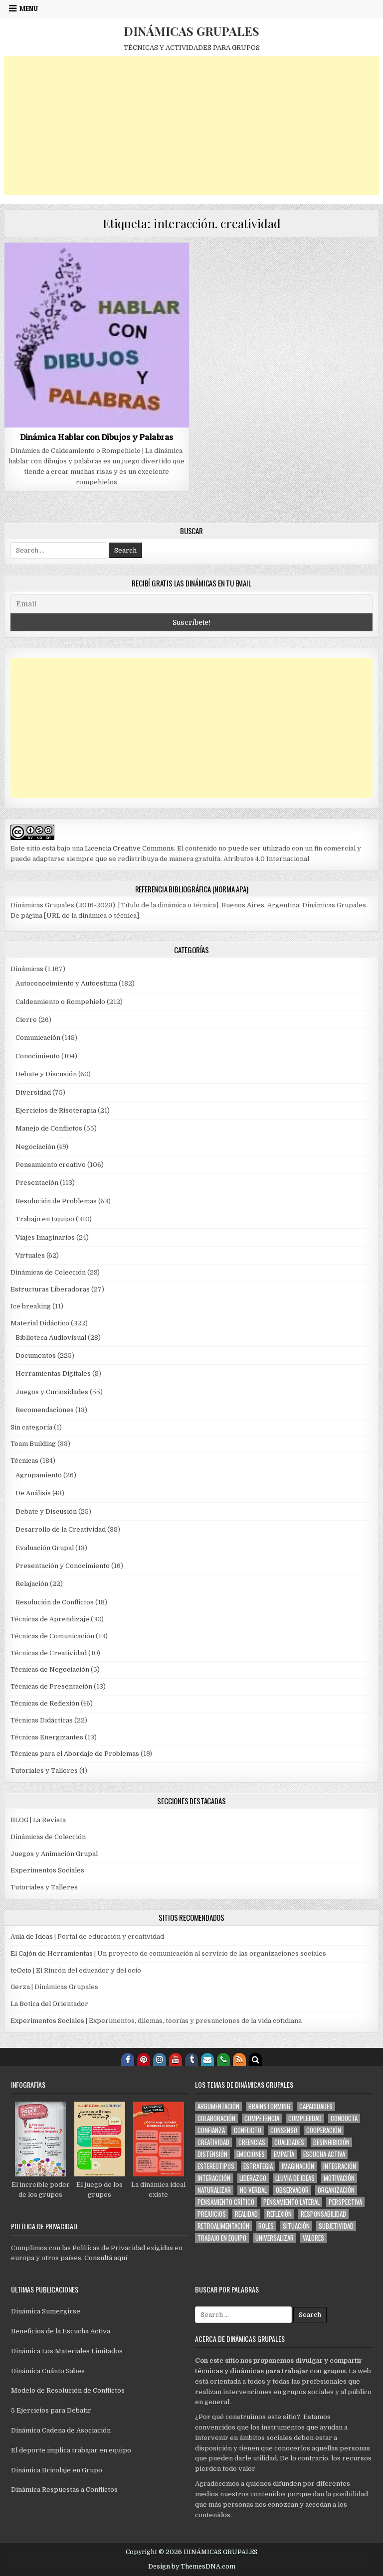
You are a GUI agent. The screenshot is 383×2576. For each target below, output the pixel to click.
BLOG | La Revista (38, 1820)
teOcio (21, 1970)
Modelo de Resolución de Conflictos (68, 2390)
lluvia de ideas (295, 2178)
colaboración (216, 2118)
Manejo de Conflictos (49, 1128)
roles (266, 2226)
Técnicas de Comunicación (52, 1636)
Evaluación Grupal (45, 1548)
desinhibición (331, 2142)
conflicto (248, 2130)
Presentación (37, 1183)
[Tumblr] (191, 2059)
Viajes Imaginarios (45, 1237)
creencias (252, 2142)
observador (292, 2190)
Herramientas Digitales (53, 1373)
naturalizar (214, 2190)
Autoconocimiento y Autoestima (66, 983)
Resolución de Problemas (56, 1201)
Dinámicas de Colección (48, 1272)
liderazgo (253, 2178)
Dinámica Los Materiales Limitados (67, 2351)
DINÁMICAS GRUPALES (191, 31)
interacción (214, 2178)
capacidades (316, 2106)
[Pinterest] (144, 2059)
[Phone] (223, 2059)
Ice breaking (31, 1306)
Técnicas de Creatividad (49, 1653)
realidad (246, 2214)
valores (313, 2238)
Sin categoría (31, 1427)
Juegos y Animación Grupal (54, 1854)
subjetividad (336, 2226)
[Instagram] (160, 2059)
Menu (29, 8)
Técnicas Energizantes (47, 1737)
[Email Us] (207, 2059)
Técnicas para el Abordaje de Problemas (75, 1754)
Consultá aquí (106, 2258)
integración (340, 2166)
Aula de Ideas (32, 1936)
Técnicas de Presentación (51, 1686)
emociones (251, 2154)
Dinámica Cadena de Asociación (61, 2430)
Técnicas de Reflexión (45, 1703)
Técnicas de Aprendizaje (50, 1619)
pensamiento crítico (226, 2202)
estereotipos (216, 2166)
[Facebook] (128, 2059)
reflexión (279, 2214)
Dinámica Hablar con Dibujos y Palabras (97, 437)
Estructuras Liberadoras (50, 1289)
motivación (339, 2178)
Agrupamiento (39, 1475)
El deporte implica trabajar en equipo (71, 2450)
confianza (211, 2130)
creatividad (213, 2142)
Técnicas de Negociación (50, 1669)
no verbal (253, 2190)
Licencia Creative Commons (129, 848)
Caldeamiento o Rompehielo (60, 1002)
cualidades (289, 2142)
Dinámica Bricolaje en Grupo (57, 2470)
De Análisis (33, 1493)
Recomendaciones (45, 1410)
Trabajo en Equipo (45, 1219)
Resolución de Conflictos (55, 1602)
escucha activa (324, 2154)
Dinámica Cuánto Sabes (48, 2371)
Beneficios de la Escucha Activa (61, 2331)
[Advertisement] (192, 126)
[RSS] (239, 2059)
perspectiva (345, 2202)
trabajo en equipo (222, 2238)
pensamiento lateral (291, 2202)
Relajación (32, 1584)
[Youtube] (176, 2059)
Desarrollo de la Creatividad (61, 1529)
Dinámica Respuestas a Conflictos (64, 2490)
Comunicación (38, 1038)
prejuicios (212, 2214)
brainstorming (269, 2106)
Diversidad (33, 1092)
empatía (284, 2154)
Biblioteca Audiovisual (51, 1338)
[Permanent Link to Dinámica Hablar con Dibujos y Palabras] (97, 335)
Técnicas (24, 1461)
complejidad (305, 2118)
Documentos (36, 1356)
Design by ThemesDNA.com (192, 2567)
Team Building (33, 1444)
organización (336, 2190)
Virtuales (30, 1255)
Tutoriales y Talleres (44, 1771)
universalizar (275, 2238)
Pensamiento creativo (51, 1165)
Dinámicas (27, 969)
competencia (262, 2118)
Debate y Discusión (46, 1074)
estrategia (258, 2166)
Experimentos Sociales (47, 1870)
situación (296, 2226)
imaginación (298, 2166)
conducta (344, 2118)
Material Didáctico (40, 1323)
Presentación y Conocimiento (63, 1566)
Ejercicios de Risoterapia (56, 1110)
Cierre (26, 1020)
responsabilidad (323, 2214)
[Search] (255, 2059)
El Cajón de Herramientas (52, 1953)
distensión (212, 2154)
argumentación (218, 2106)
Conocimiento (38, 1056)
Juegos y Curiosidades (52, 1392)
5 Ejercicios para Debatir (51, 2410)
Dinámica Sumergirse (46, 2311)
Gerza (20, 1987)
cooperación (324, 2130)
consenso (284, 2130)
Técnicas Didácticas (42, 1720)
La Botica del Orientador (49, 2004)
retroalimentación (223, 2226)
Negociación (35, 1147)
